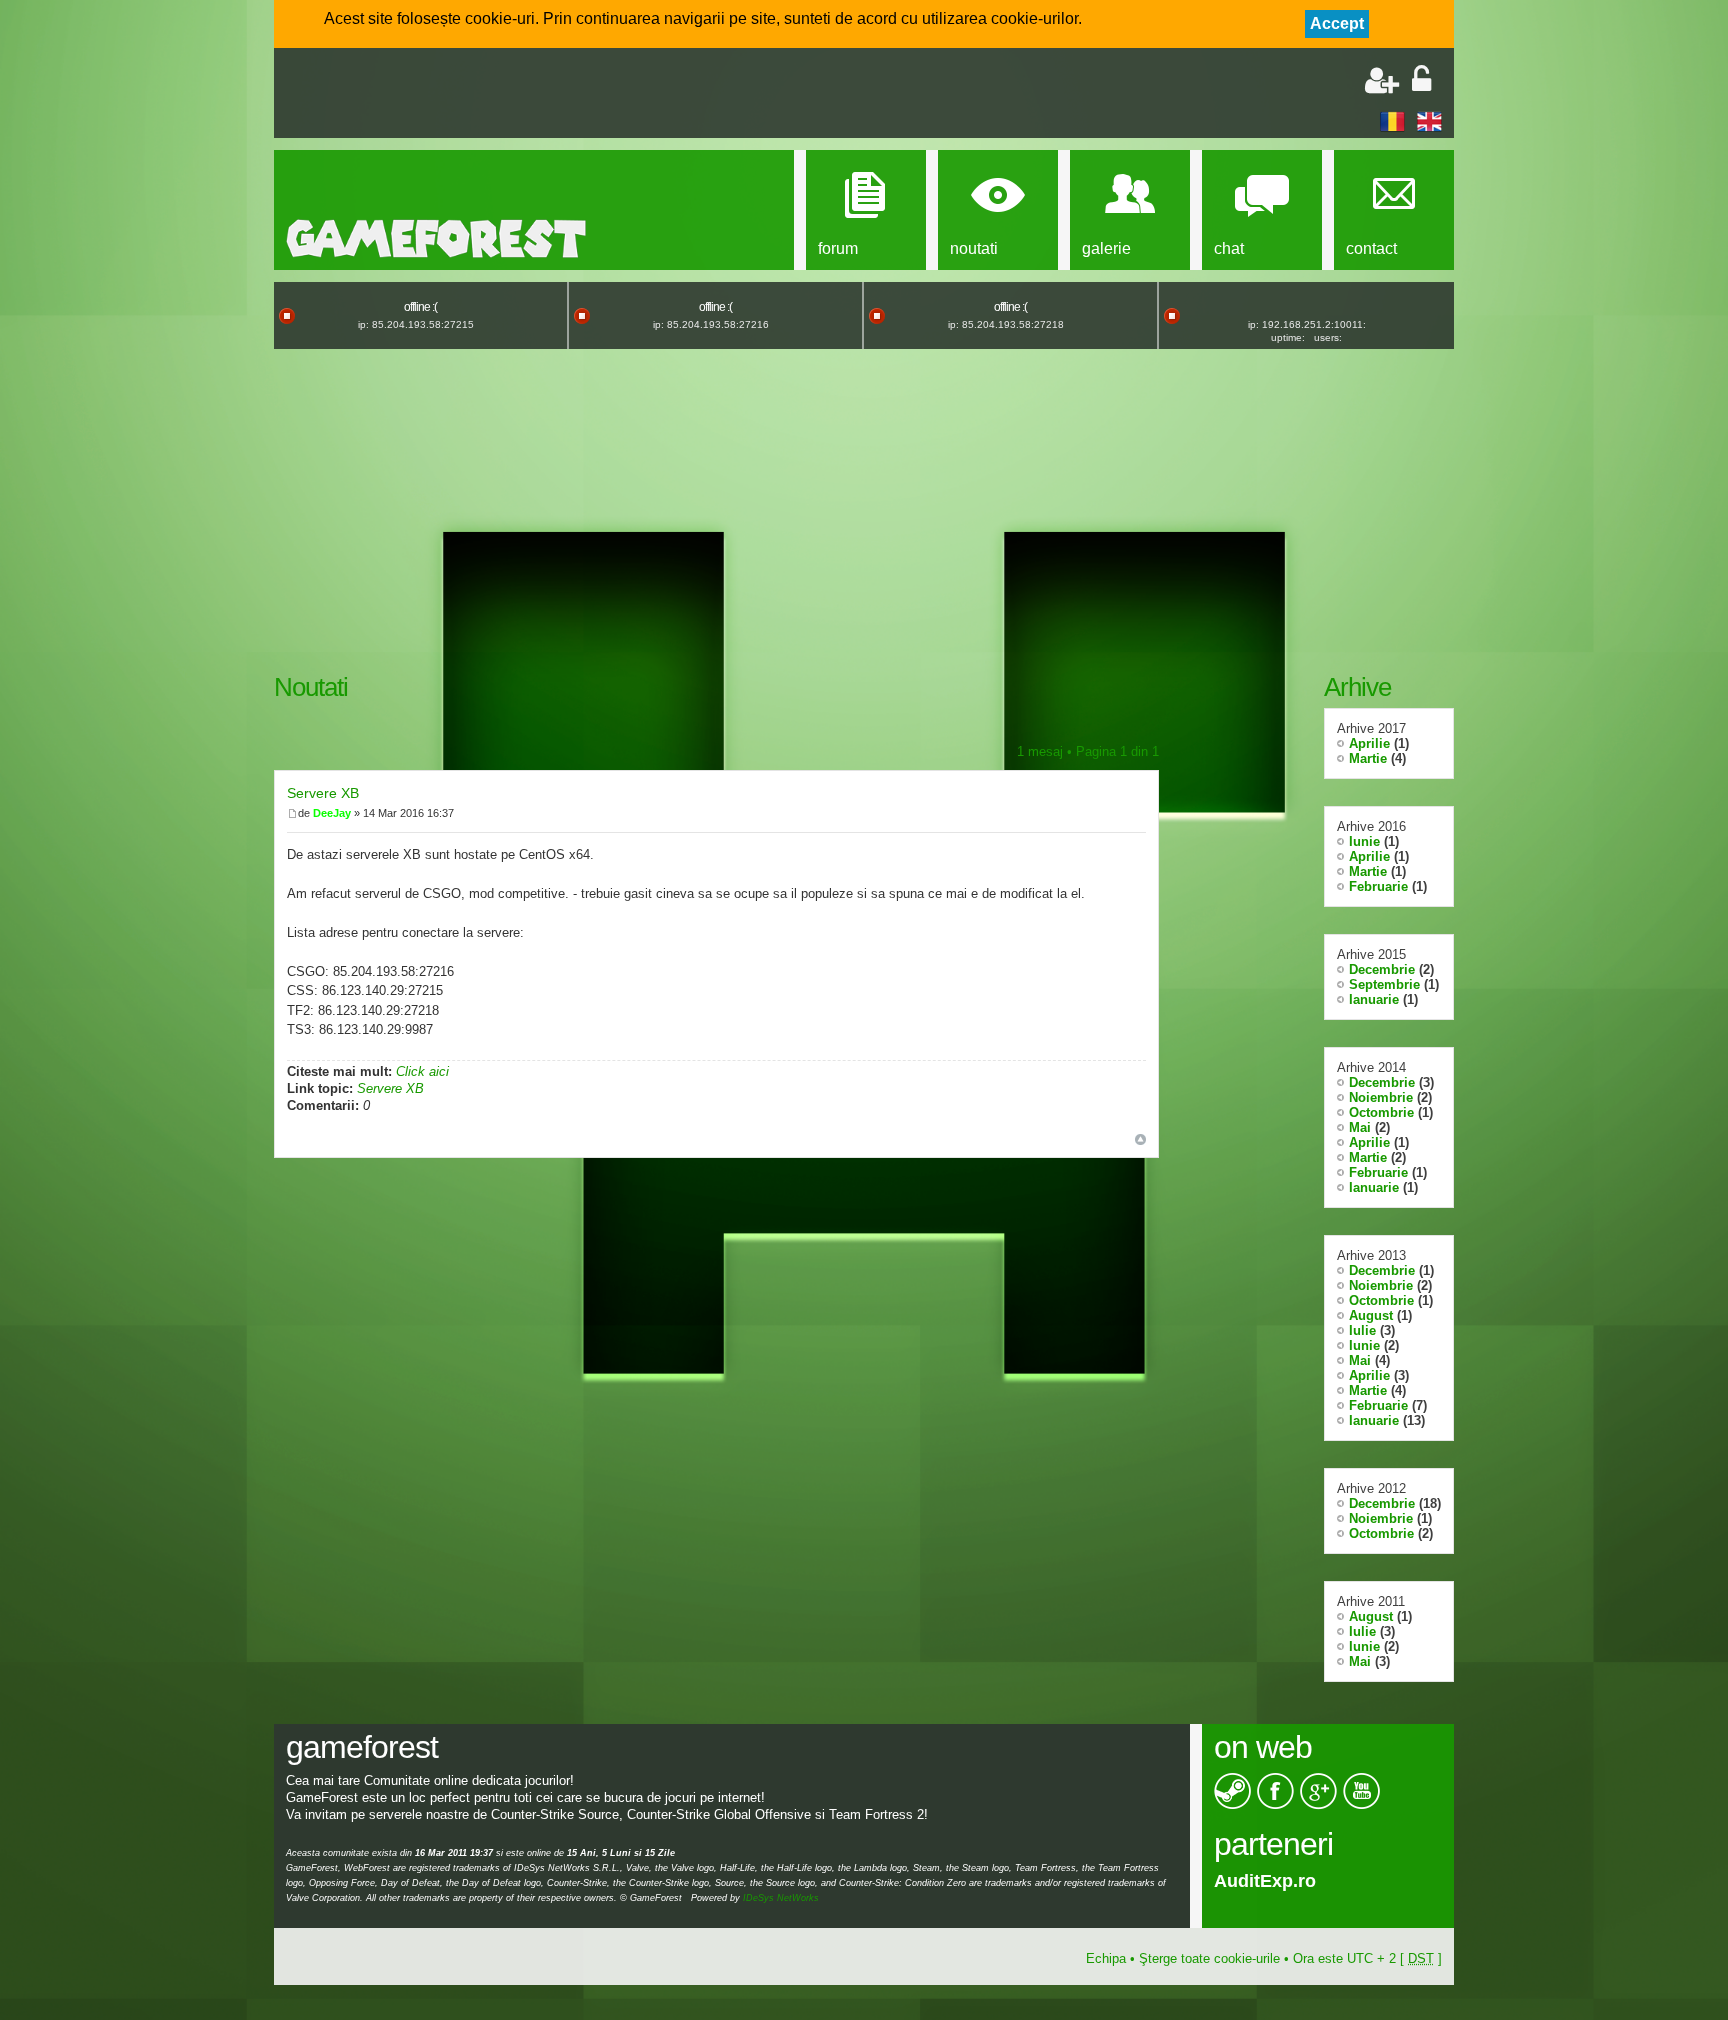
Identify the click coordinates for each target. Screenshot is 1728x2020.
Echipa (1106, 1958)
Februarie (1378, 886)
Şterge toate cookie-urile (1209, 1958)
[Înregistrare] (1382, 80)
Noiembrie (1381, 1097)
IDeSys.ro (1255, 1881)
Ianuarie (1374, 999)
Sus (1140, 1139)
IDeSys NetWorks (781, 1898)
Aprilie (1369, 743)
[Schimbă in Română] (1392, 120)
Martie (1368, 758)
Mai (1360, 1127)
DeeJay (332, 813)
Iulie (1362, 1330)
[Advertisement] (520, 95)
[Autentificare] (1421, 80)
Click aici (422, 1071)
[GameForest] (436, 238)
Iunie (1364, 841)
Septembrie (1384, 984)
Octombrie (1381, 1112)
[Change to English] (1429, 120)
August (1371, 1315)
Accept (1337, 23)
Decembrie (1382, 969)
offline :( (420, 307)
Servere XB (323, 793)
